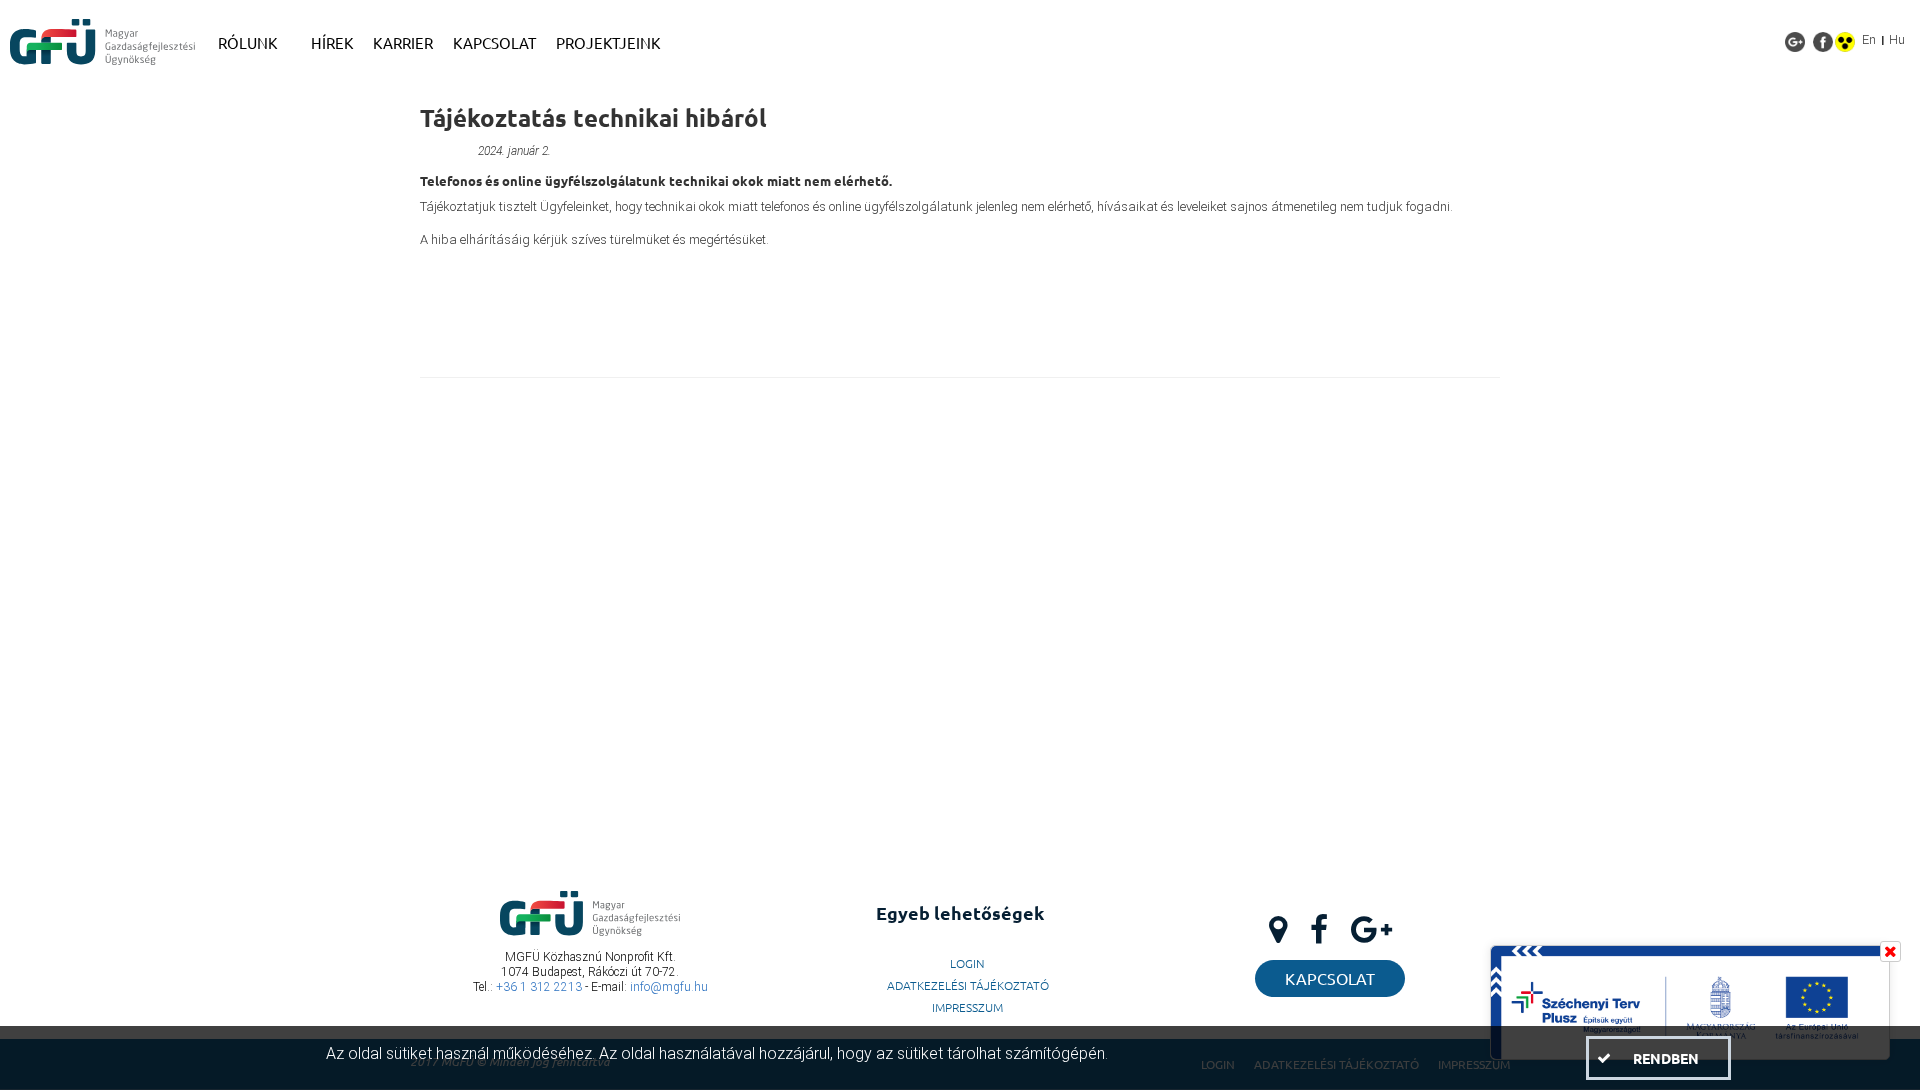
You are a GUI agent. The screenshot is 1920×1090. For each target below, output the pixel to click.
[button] (1658, 1058)
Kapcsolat (1330, 978)
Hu (1897, 39)
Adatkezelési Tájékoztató (968, 985)
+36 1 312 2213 (539, 987)
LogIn (967, 963)
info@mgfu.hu (669, 987)
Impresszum (967, 1007)
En (1869, 39)
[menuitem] (254, 43)
